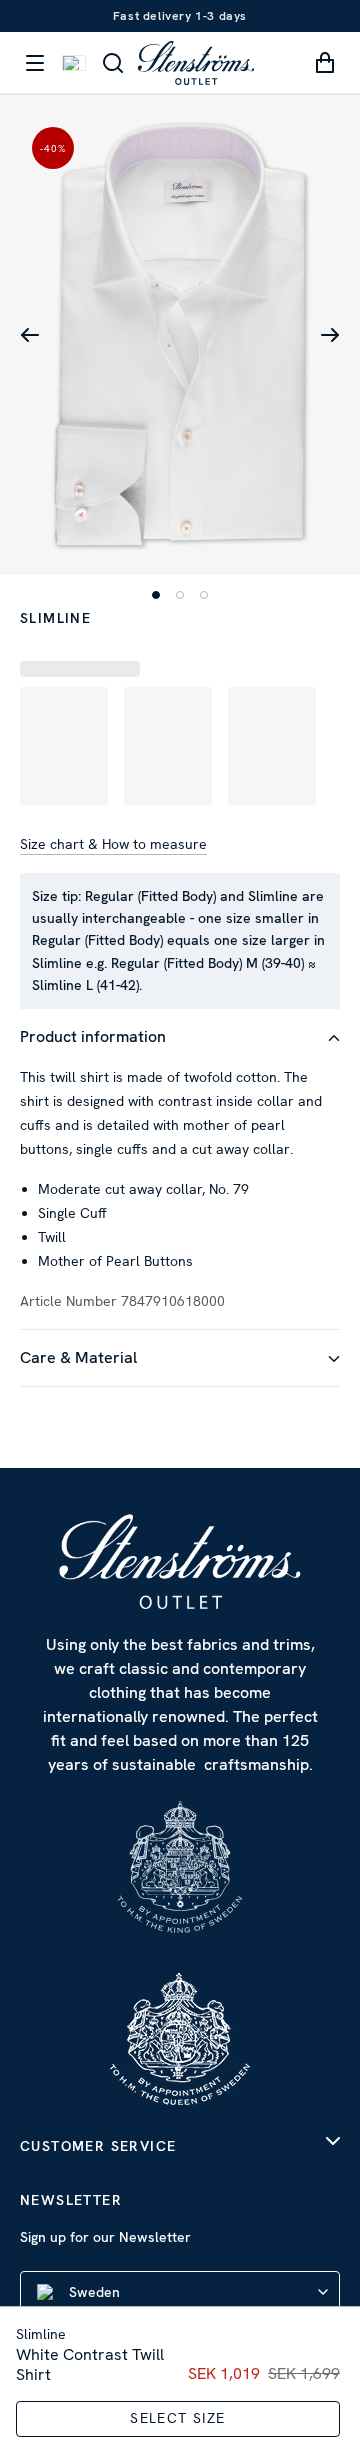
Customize (168, 1435)
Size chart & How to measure (113, 844)
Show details (254, 1306)
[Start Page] (196, 62)
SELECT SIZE (177, 2418)
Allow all (180, 1370)
